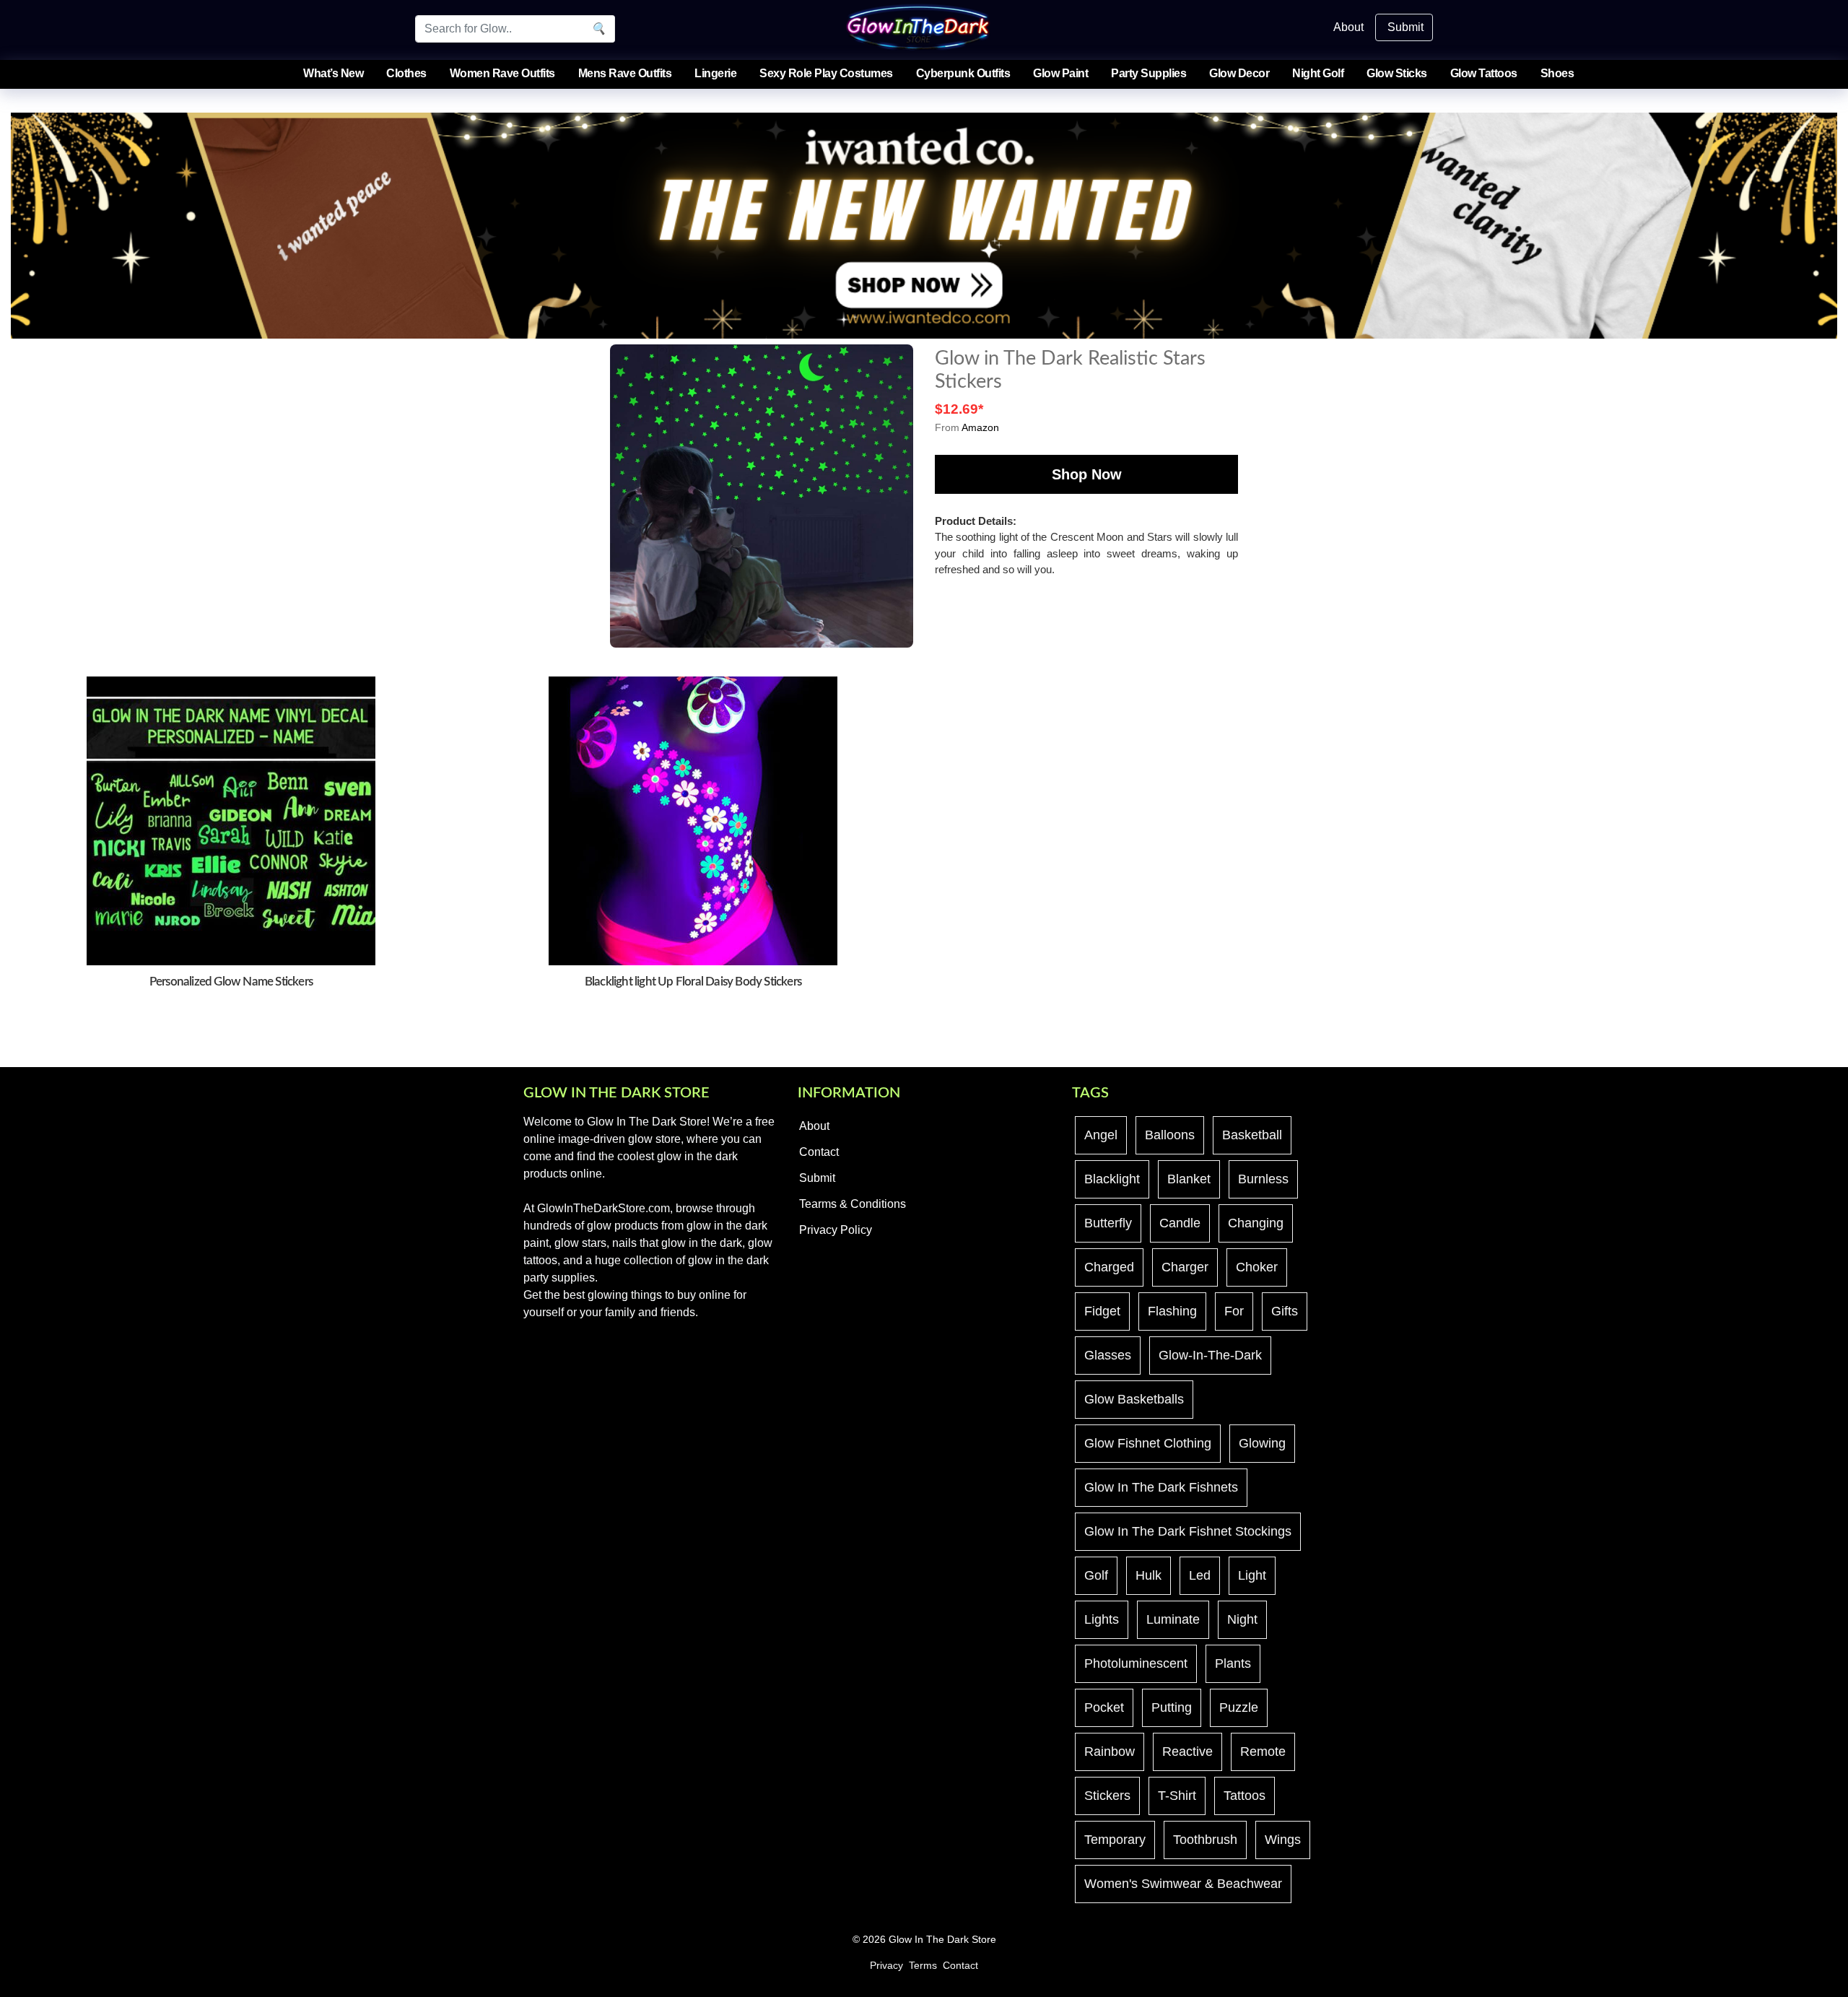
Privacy (886, 1966)
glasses (1108, 1355)
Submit (1405, 27)
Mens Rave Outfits (625, 73)
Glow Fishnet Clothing (1148, 1443)
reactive (1187, 1752)
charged (1109, 1267)
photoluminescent (1136, 1663)
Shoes (1557, 73)
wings (1283, 1840)
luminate (1173, 1619)
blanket (1189, 1179)
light (1252, 1575)
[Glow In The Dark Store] (918, 26)
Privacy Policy (836, 1230)
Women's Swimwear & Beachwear (1183, 1884)
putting (1172, 1707)
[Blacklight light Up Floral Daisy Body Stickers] (693, 820)
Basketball (1252, 1135)
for (1234, 1311)
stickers (1107, 1796)
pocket (1104, 1707)
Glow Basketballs (1134, 1399)
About (1348, 27)
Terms (923, 1966)
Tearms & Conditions (853, 1204)
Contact (819, 1152)
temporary (1115, 1840)
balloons (1170, 1135)
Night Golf (1318, 73)
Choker (1257, 1267)
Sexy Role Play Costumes (826, 73)
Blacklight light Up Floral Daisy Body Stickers (693, 982)
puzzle (1239, 1707)
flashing (1172, 1311)
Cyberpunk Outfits (963, 73)
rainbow (1110, 1752)
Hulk (1149, 1575)
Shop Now (1087, 474)
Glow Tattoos (1484, 73)
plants (1233, 1663)
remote (1263, 1752)
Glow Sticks (1397, 73)
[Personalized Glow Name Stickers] (231, 820)
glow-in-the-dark (1210, 1355)
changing (1256, 1223)
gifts (1285, 1311)
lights (1102, 1619)
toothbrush (1205, 1840)
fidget (1102, 1311)
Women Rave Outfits (502, 73)
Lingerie (715, 73)
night (1242, 1619)
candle (1180, 1223)
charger (1185, 1267)
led (1200, 1575)
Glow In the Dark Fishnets (1161, 1487)
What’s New (333, 73)
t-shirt (1177, 1796)
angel (1101, 1135)
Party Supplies (1149, 73)
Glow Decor (1239, 73)
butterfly (1108, 1223)
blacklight (1112, 1179)
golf (1096, 1575)
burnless (1263, 1179)
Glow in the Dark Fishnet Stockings (1188, 1531)
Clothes (406, 73)
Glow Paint (1060, 73)
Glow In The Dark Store (942, 1940)
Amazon (980, 427)
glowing (1262, 1443)
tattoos (1245, 1796)
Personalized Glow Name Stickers (231, 982)
